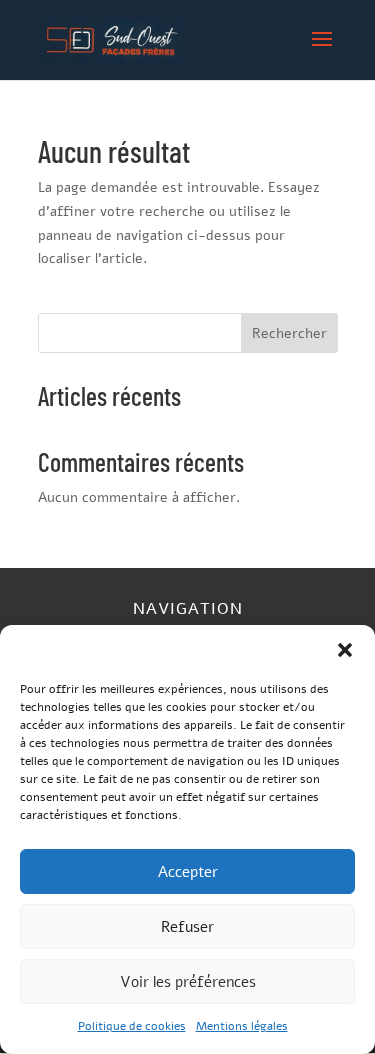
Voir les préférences (188, 982)
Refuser (187, 927)
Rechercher (289, 333)
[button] (345, 650)
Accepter (188, 872)
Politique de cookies (132, 1026)
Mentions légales (242, 1026)
